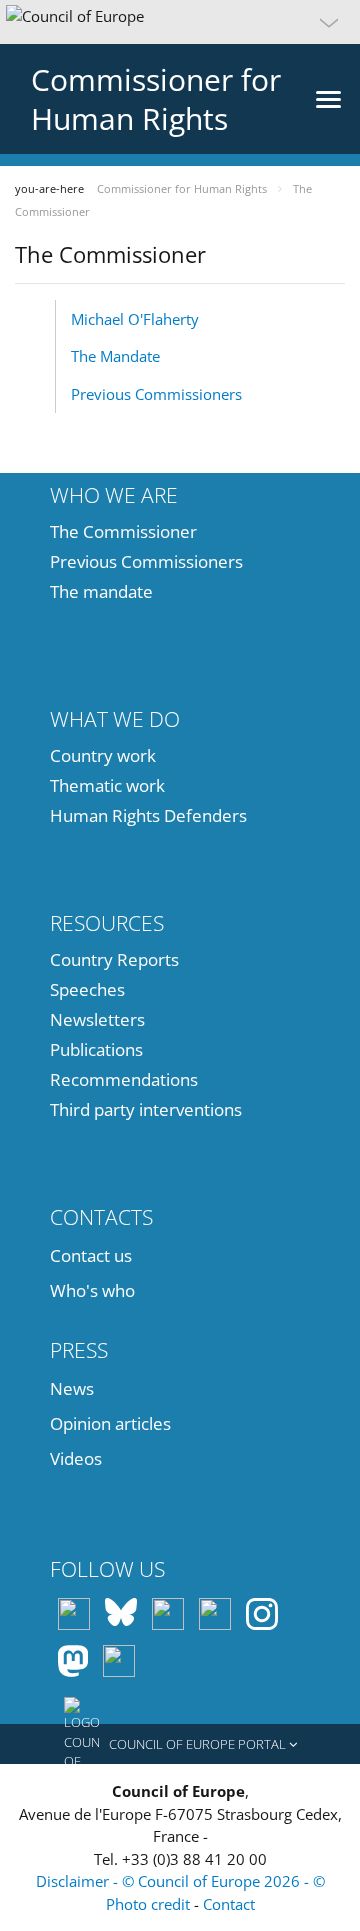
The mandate (101, 591)
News (72, 1388)
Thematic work (107, 785)
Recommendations (124, 1079)
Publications (96, 1049)
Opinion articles (110, 1423)
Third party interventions (146, 1109)
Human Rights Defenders (148, 815)
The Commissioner (123, 531)
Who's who (92, 1290)
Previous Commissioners (156, 394)
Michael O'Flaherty (135, 319)
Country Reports (114, 959)
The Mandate (115, 356)
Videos (76, 1458)
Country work (103, 755)
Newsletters (97, 1019)
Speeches (87, 989)
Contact (229, 1904)
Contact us (91, 1255)
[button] (180, 22)
